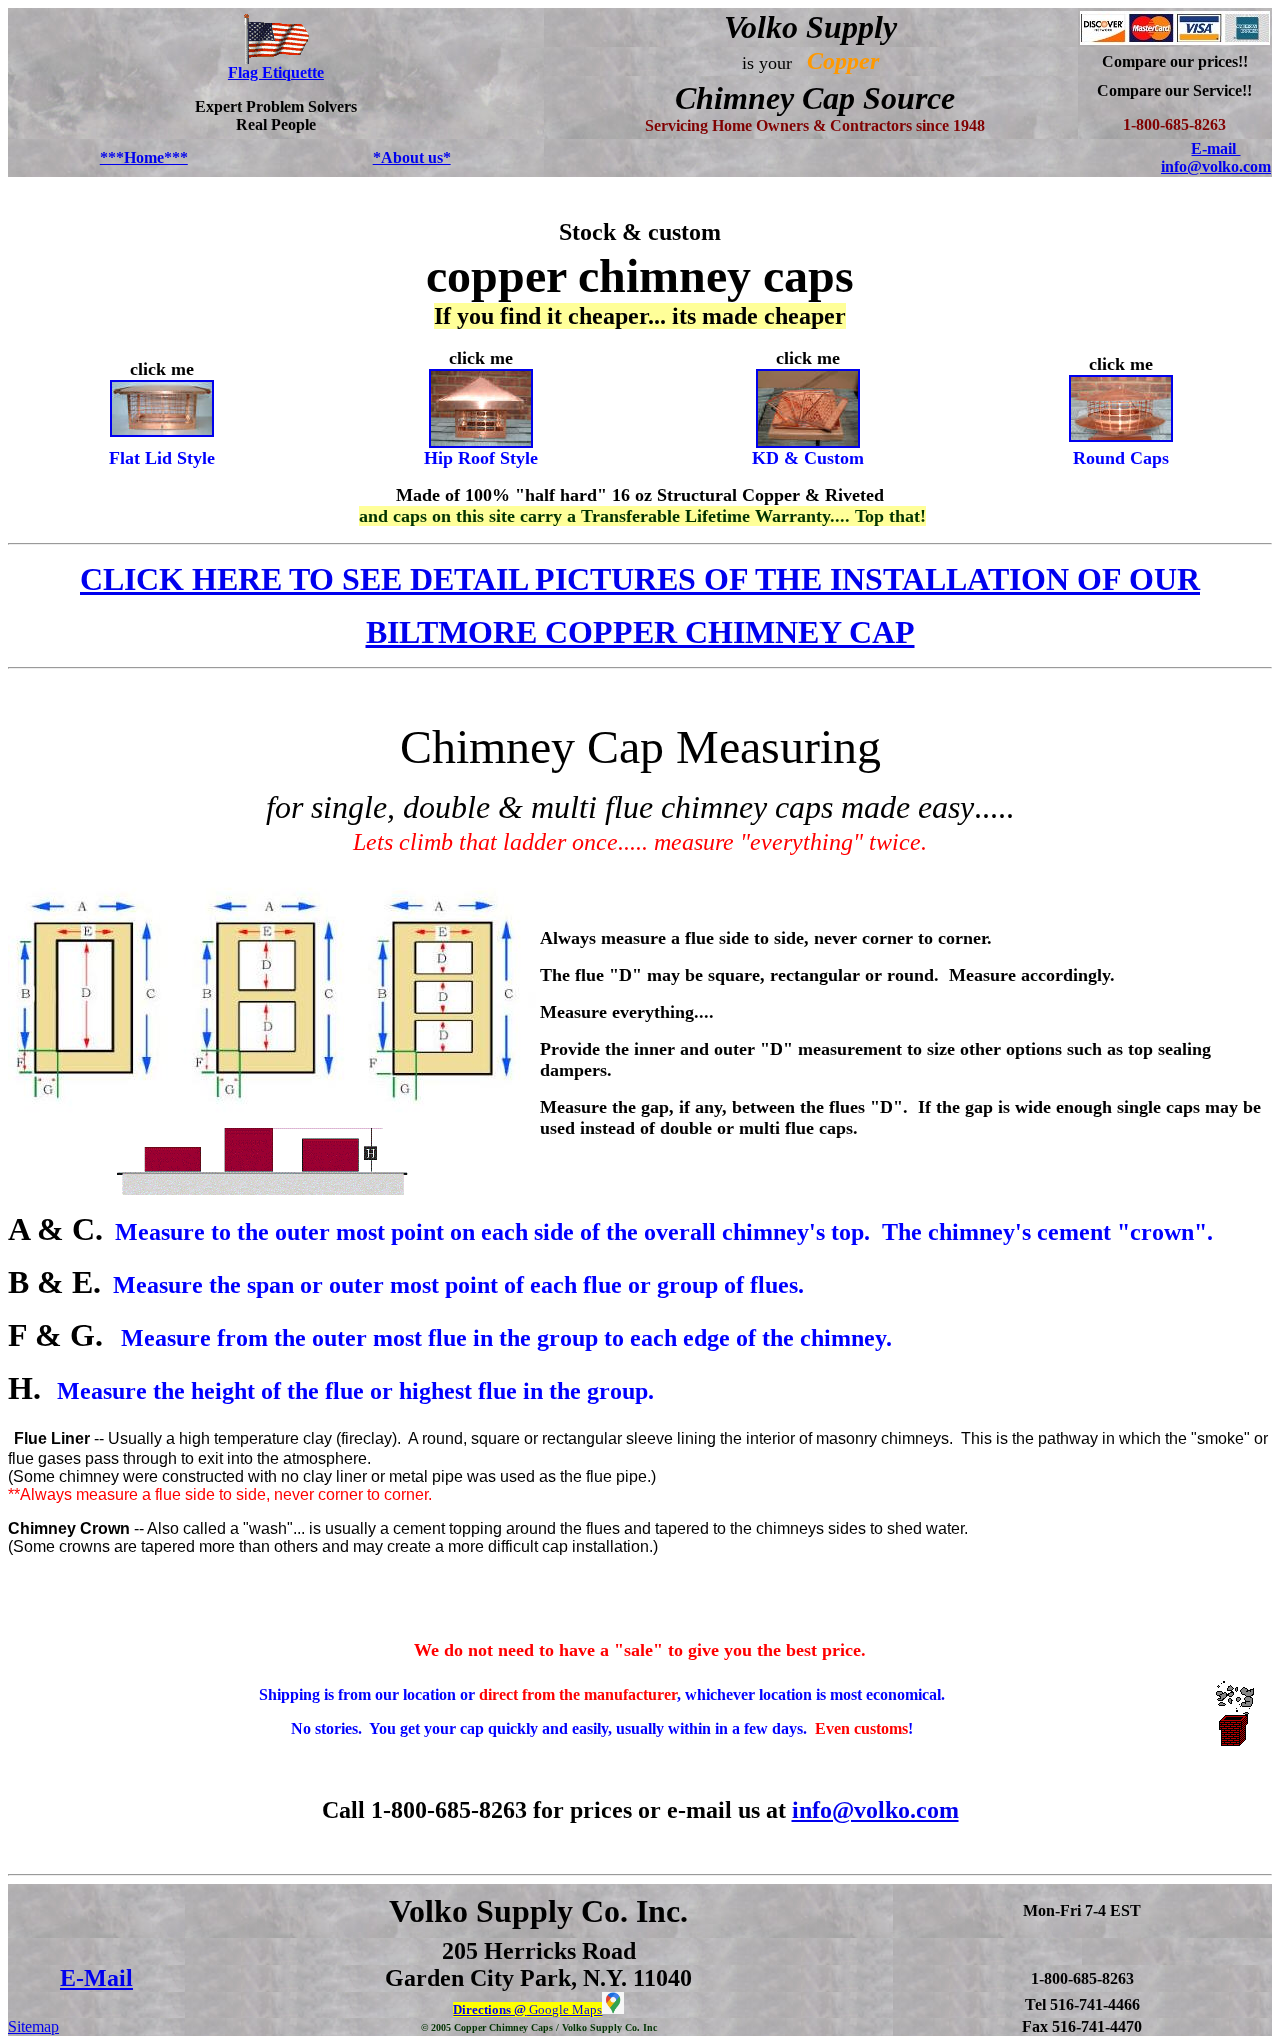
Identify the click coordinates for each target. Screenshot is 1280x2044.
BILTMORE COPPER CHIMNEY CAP (640, 632)
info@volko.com (875, 1810)
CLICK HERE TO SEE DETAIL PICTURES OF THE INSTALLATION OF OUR (640, 579)
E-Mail (96, 1978)
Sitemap (33, 2026)
